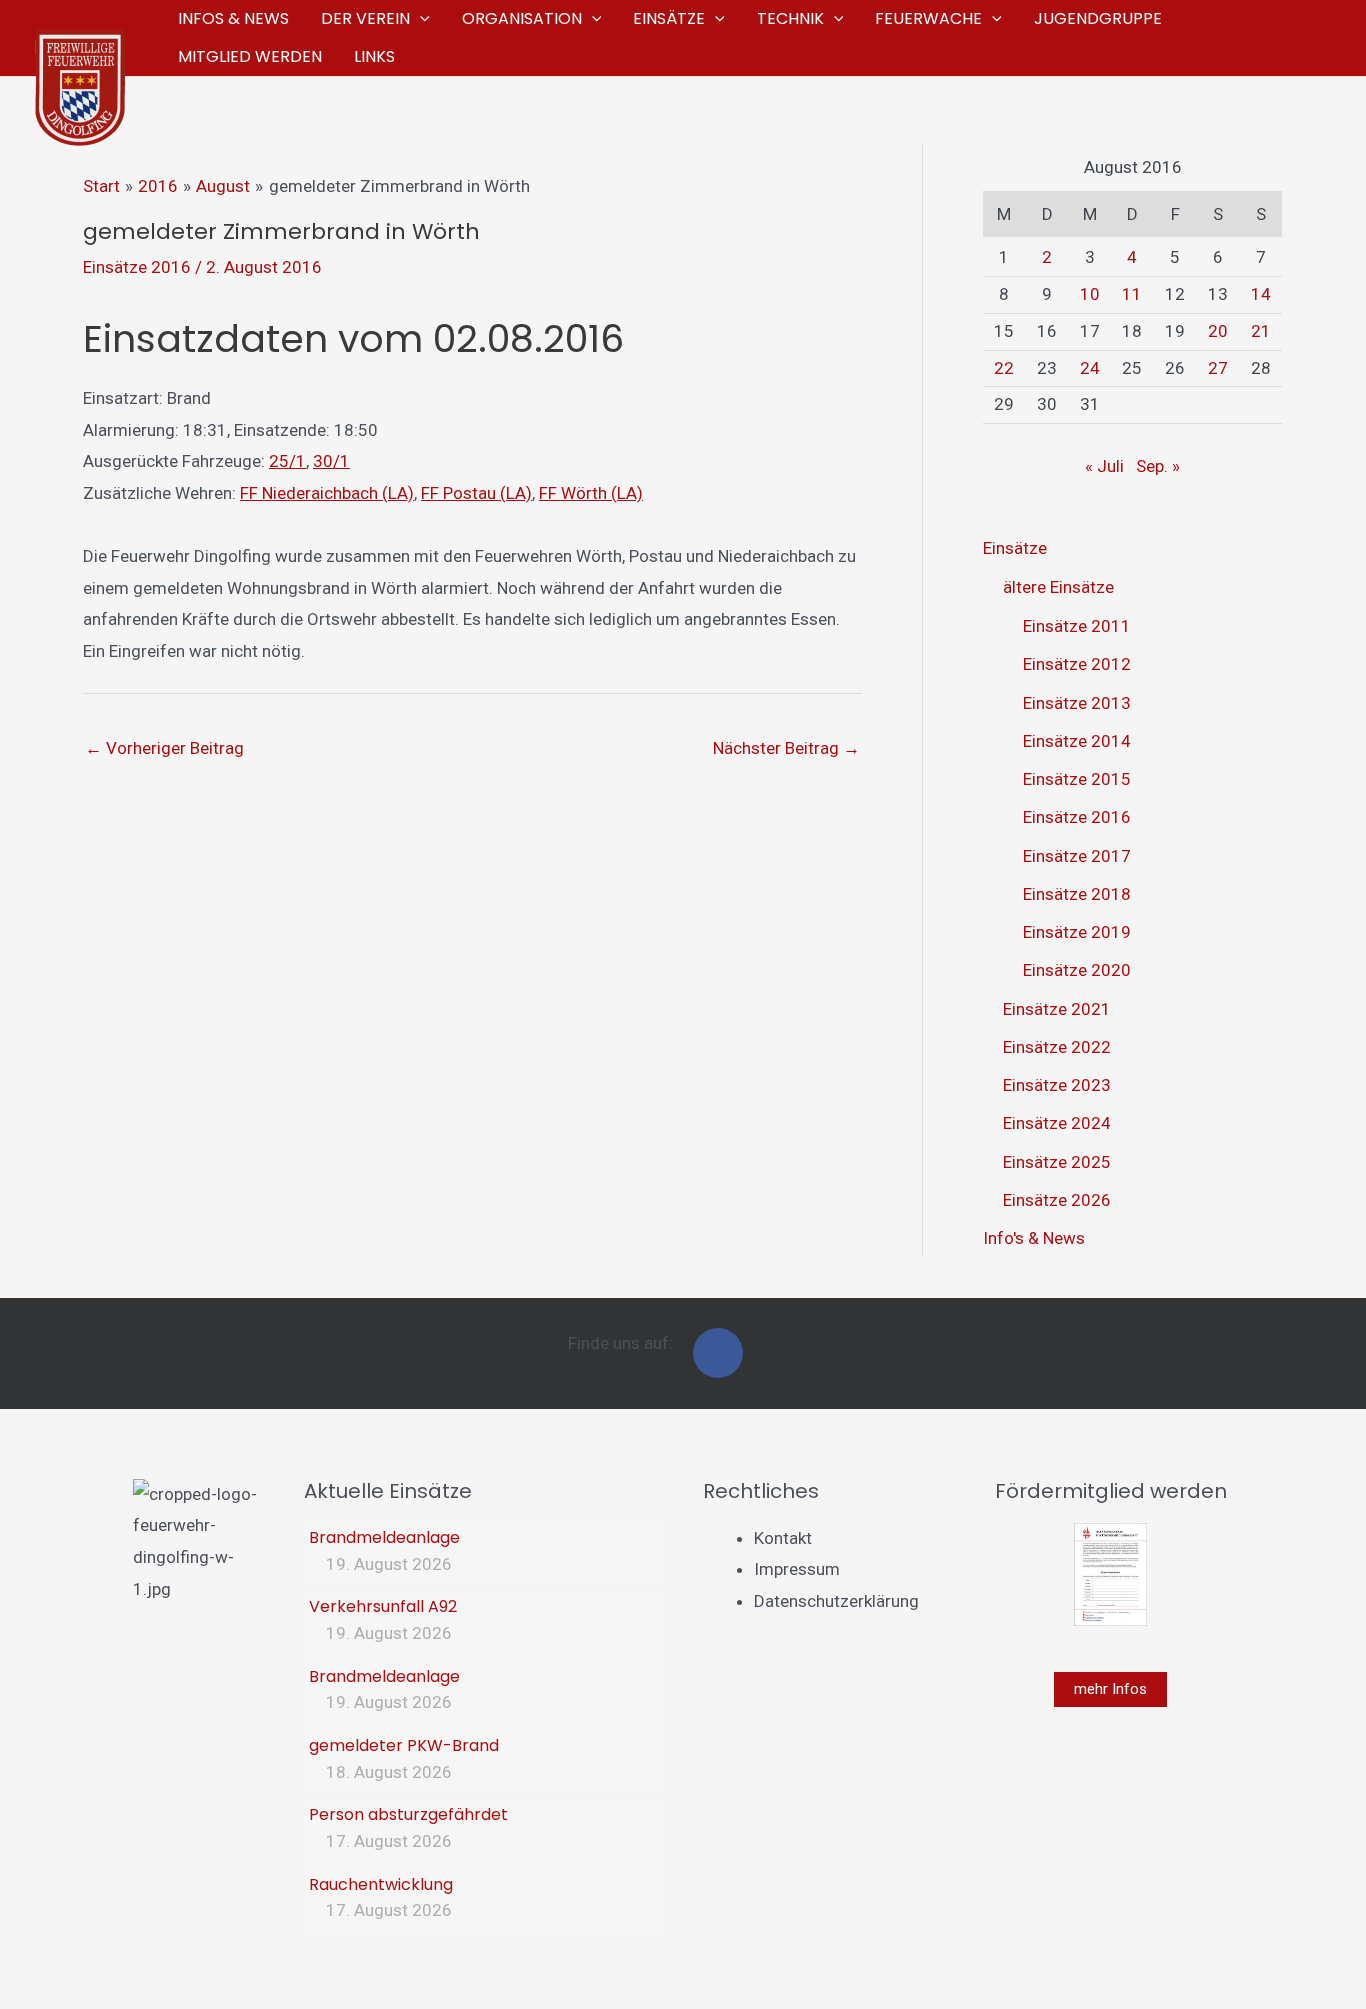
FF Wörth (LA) (591, 493)
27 (1218, 368)
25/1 (287, 461)
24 (1090, 368)
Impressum (797, 1569)
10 (1090, 294)
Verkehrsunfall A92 (383, 1606)
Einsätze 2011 (1077, 626)
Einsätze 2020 (1077, 970)
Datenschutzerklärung (836, 1601)
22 (1004, 368)
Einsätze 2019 (1077, 932)
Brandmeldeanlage (384, 1537)
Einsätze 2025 (1057, 1162)
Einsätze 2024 (1057, 1123)
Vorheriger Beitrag (164, 748)
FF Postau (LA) (476, 493)
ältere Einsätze (1058, 587)
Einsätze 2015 (1077, 779)
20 (1218, 331)
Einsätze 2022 (1057, 1047)
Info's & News (1034, 1238)
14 (1261, 294)
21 (1261, 331)
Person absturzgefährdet (408, 1814)
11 (1132, 294)
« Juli (1104, 466)
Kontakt (783, 1538)
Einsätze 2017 (1077, 856)
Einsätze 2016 (137, 267)
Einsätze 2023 (1057, 1085)
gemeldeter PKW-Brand (404, 1745)
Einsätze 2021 (1057, 1009)
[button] (420, 19)
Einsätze (1015, 548)
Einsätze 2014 (1077, 741)
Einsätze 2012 (1077, 664)
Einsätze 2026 (1057, 1200)
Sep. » (1158, 466)
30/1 (331, 461)
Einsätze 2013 (1077, 703)
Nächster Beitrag (786, 748)
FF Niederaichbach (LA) (327, 493)
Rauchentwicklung (381, 1884)
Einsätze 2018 (1077, 894)
